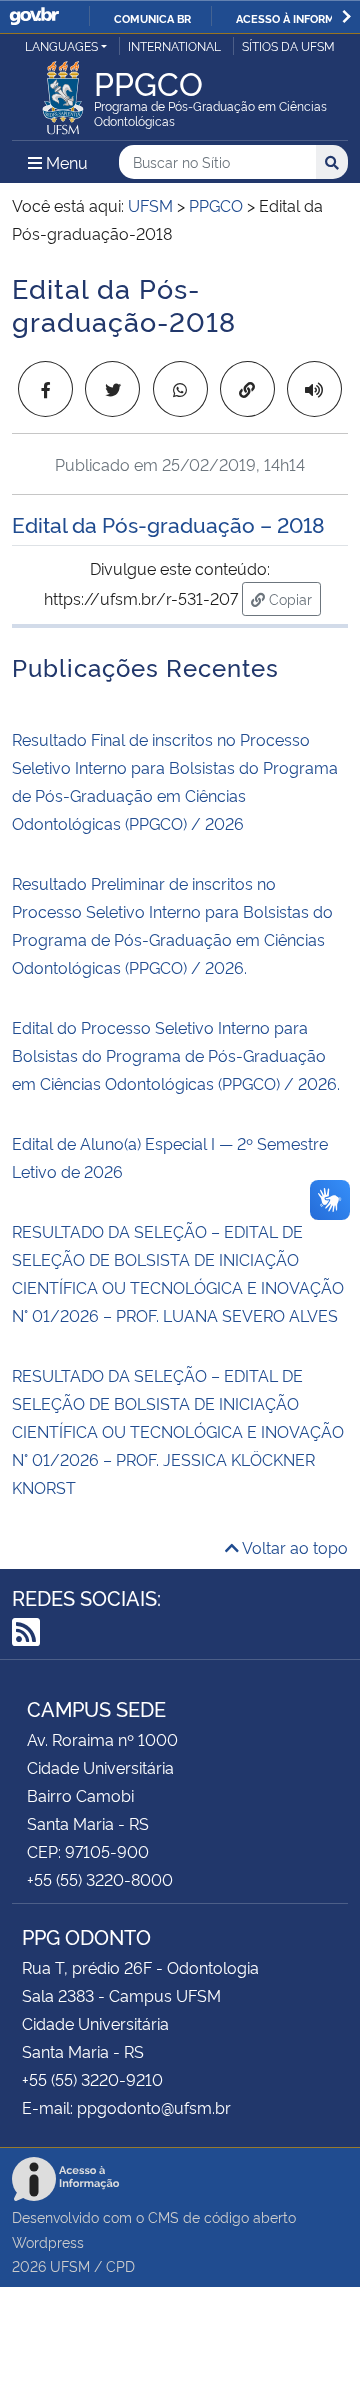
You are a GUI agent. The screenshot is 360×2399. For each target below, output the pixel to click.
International (174, 45)
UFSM (70, 2265)
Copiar (293, 598)
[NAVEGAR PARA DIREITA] (346, 16)
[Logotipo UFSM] (63, 92)
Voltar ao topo (293, 1547)
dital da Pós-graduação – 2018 (175, 523)
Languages (61, 45)
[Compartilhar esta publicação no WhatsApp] (180, 389)
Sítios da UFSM (288, 45)
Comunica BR (152, 18)
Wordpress (48, 2241)
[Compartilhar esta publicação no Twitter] (112, 389)
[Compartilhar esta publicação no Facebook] (45, 389)
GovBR (34, 16)
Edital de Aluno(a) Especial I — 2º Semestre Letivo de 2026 (170, 1157)
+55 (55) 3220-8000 (100, 1879)
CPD (120, 2265)
